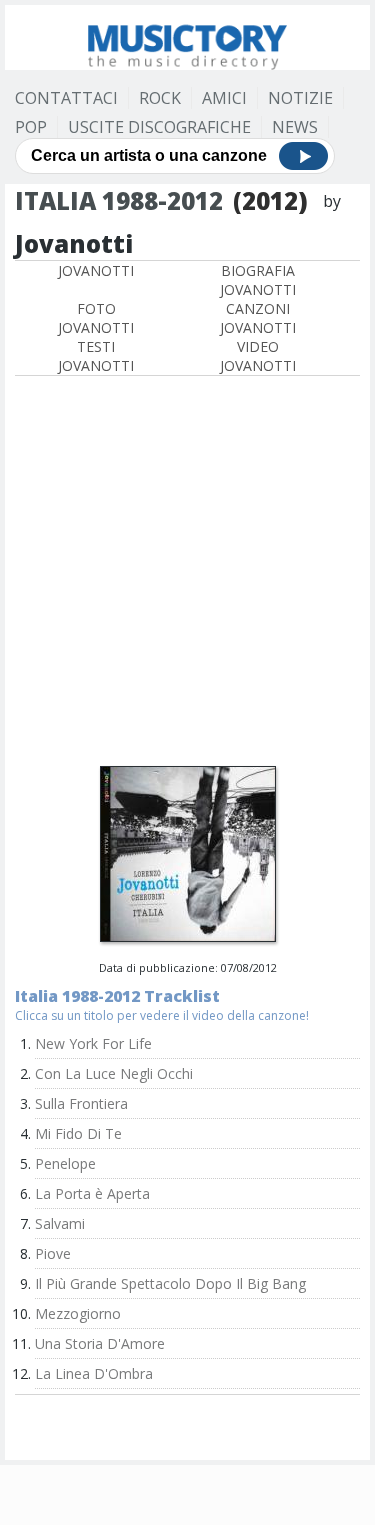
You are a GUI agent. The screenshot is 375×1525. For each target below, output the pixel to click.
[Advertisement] (187, 573)
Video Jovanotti (258, 356)
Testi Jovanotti (96, 356)
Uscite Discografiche (159, 127)
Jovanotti (96, 270)
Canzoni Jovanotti (258, 318)
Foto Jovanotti (96, 318)
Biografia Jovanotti (258, 280)
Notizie (300, 98)
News (295, 127)
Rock (160, 98)
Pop (31, 127)
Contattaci (66, 98)
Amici (224, 98)
